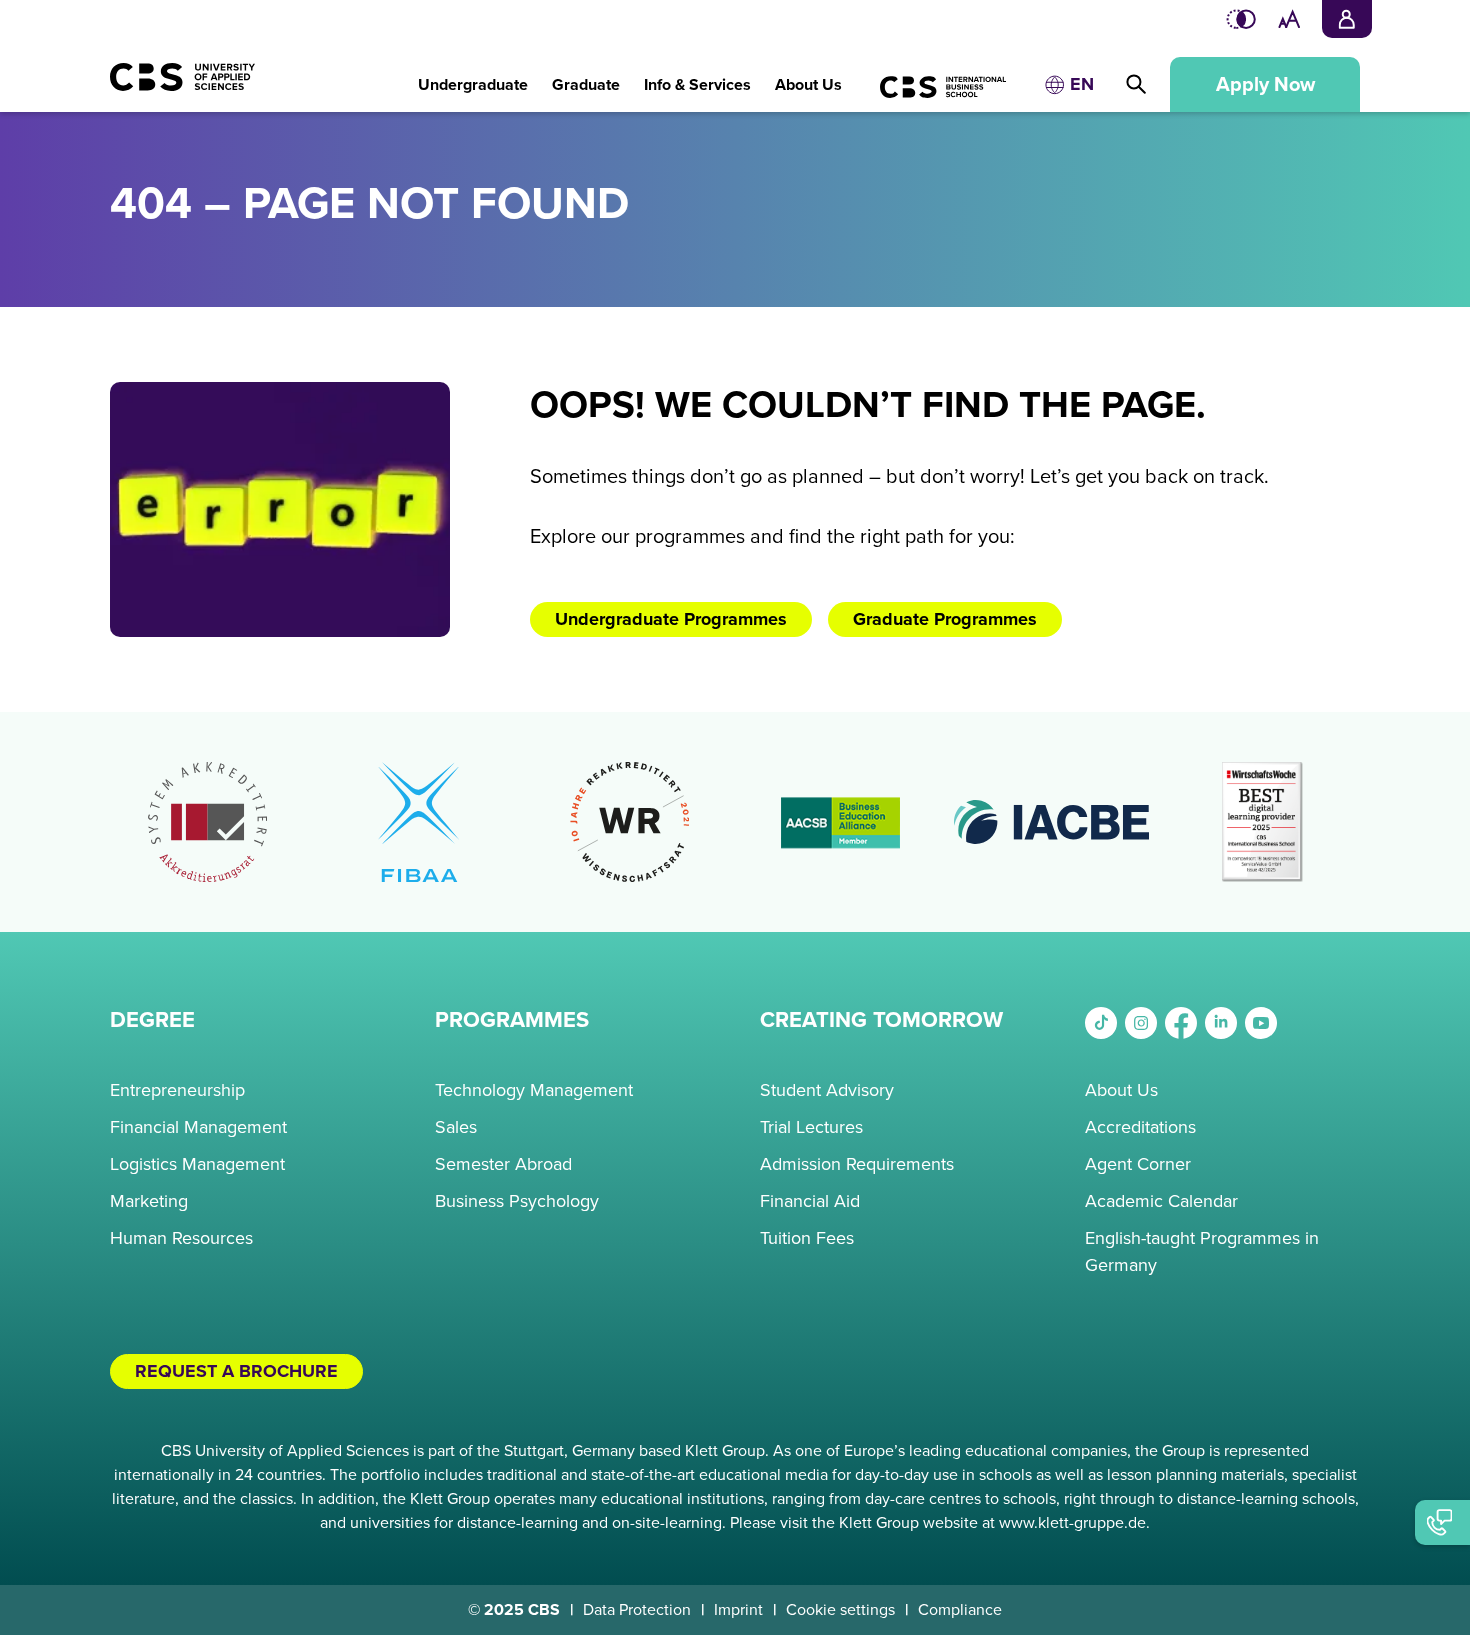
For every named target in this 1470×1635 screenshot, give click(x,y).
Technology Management (534, 1090)
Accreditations (1140, 1127)
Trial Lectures (811, 1127)
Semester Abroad (503, 1164)
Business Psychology (517, 1201)
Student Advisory (827, 1090)
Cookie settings (840, 1610)
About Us (1121, 1090)
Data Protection (637, 1610)
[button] (473, 74)
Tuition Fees (807, 1238)
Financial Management (198, 1127)
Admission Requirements (857, 1164)
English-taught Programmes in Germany (1202, 1251)
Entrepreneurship (177, 1090)
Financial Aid (810, 1201)
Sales (456, 1127)
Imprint (738, 1610)
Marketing (149, 1201)
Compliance (960, 1610)
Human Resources (181, 1238)
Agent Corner (1138, 1164)
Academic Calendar (1161, 1201)
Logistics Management (197, 1164)
